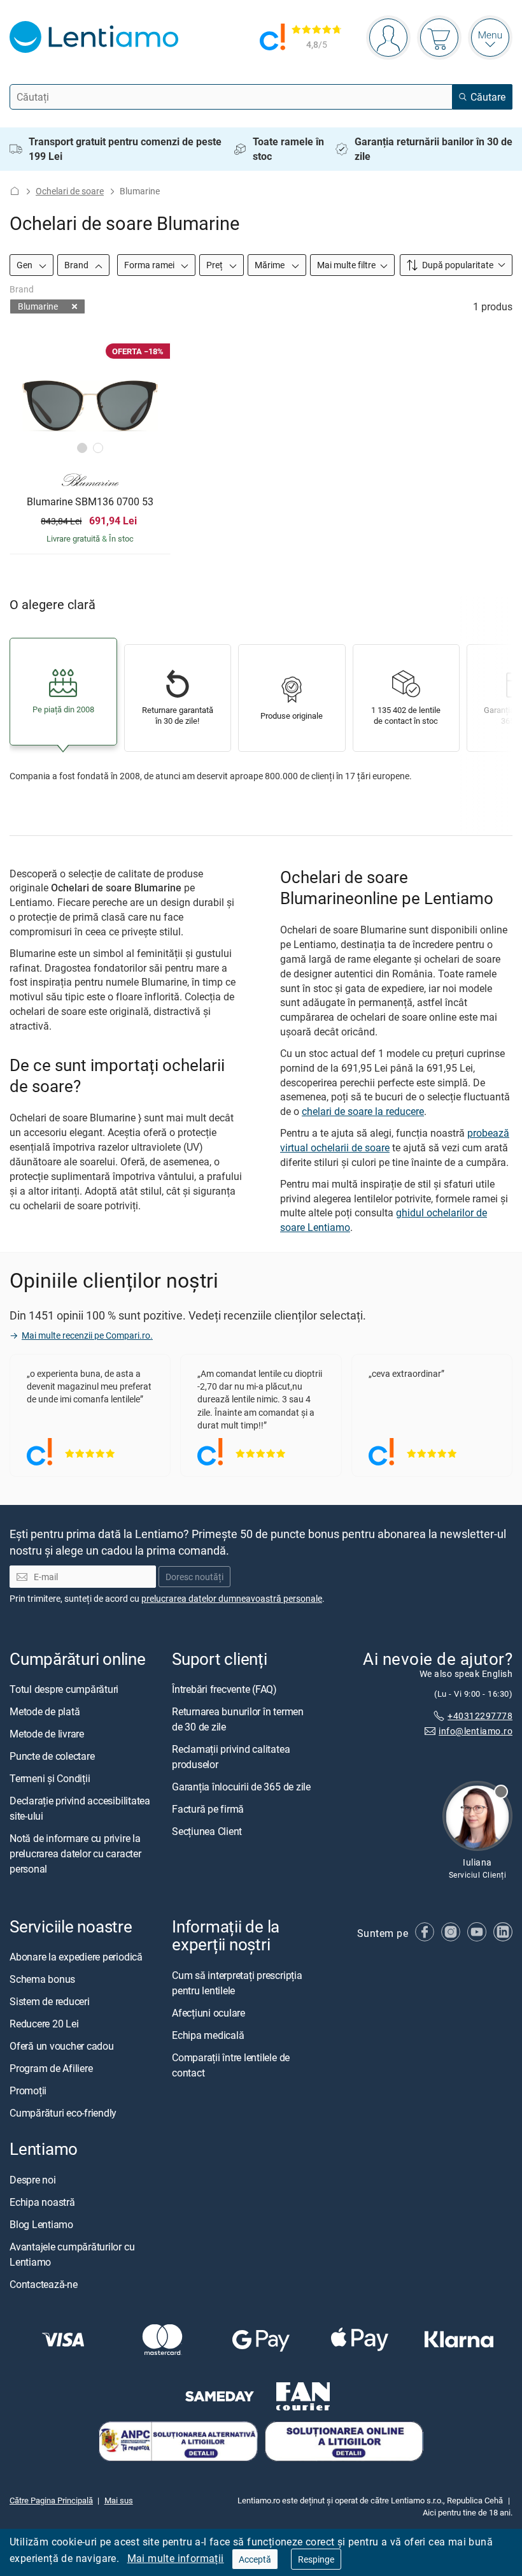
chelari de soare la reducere (363, 1111)
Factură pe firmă (208, 1810)
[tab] (82, 448)
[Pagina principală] (15, 191)
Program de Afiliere (51, 2069)
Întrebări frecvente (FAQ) (224, 1690)
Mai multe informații (176, 2558)
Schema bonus (42, 1980)
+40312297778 (480, 1716)
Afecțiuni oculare (208, 2013)
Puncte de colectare (52, 1757)
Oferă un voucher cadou (62, 2047)
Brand (77, 265)
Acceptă (255, 2559)
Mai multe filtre (346, 265)
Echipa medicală (208, 2035)
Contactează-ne (44, 2284)
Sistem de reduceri (50, 2002)
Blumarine (38, 306)
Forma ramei (150, 265)
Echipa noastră (42, 2202)
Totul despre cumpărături (64, 1690)
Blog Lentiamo (41, 2224)
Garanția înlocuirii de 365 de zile (241, 1787)
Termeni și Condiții (50, 1779)
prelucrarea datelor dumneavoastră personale (232, 1599)
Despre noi (33, 2180)
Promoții (28, 2091)
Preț (215, 265)
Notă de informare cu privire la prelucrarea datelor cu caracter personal (75, 1854)
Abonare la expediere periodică (76, 1957)
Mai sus (119, 2500)
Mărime (271, 265)
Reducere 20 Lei (44, 2024)
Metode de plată (45, 1712)
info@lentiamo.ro (476, 1731)
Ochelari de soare (70, 191)
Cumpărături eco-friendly (63, 2113)
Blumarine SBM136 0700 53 (90, 502)
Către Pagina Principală (51, 2500)
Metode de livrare (47, 1734)
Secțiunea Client (207, 1832)
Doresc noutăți (194, 1577)
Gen (25, 265)
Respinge (316, 2559)
